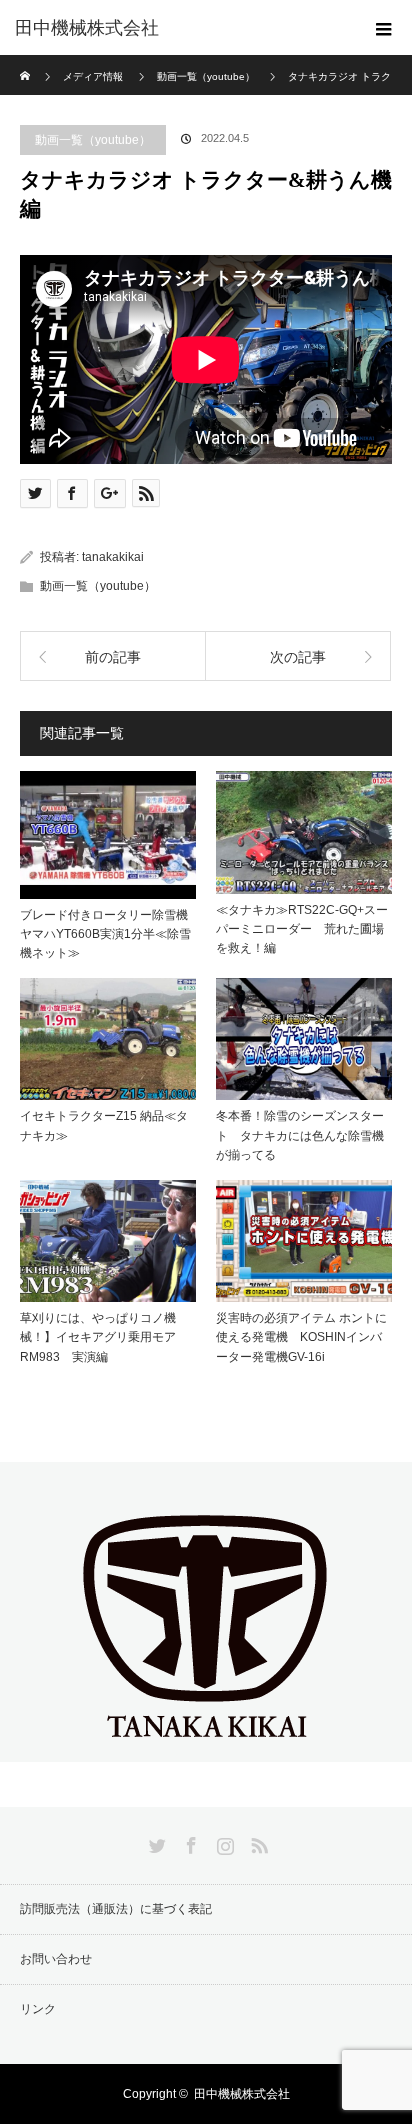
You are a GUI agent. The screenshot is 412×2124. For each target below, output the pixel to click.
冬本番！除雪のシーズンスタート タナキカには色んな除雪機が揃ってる (300, 1135)
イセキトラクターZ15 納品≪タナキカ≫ (104, 1125)
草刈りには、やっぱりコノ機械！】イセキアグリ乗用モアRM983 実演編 (98, 1337)
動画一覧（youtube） (93, 140)
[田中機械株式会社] (206, 1745)
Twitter (155, 1842)
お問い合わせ (56, 1959)
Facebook (189, 1842)
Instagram (223, 1842)
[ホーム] (26, 62)
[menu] (384, 28)
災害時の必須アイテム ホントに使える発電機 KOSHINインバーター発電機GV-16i (301, 1337)
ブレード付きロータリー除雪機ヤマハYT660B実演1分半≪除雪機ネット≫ (105, 934)
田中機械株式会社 (87, 28)
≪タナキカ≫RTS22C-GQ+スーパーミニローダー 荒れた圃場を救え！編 (302, 929)
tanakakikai (113, 557)
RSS (257, 1842)
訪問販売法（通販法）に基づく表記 (116, 1909)
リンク (38, 2009)
